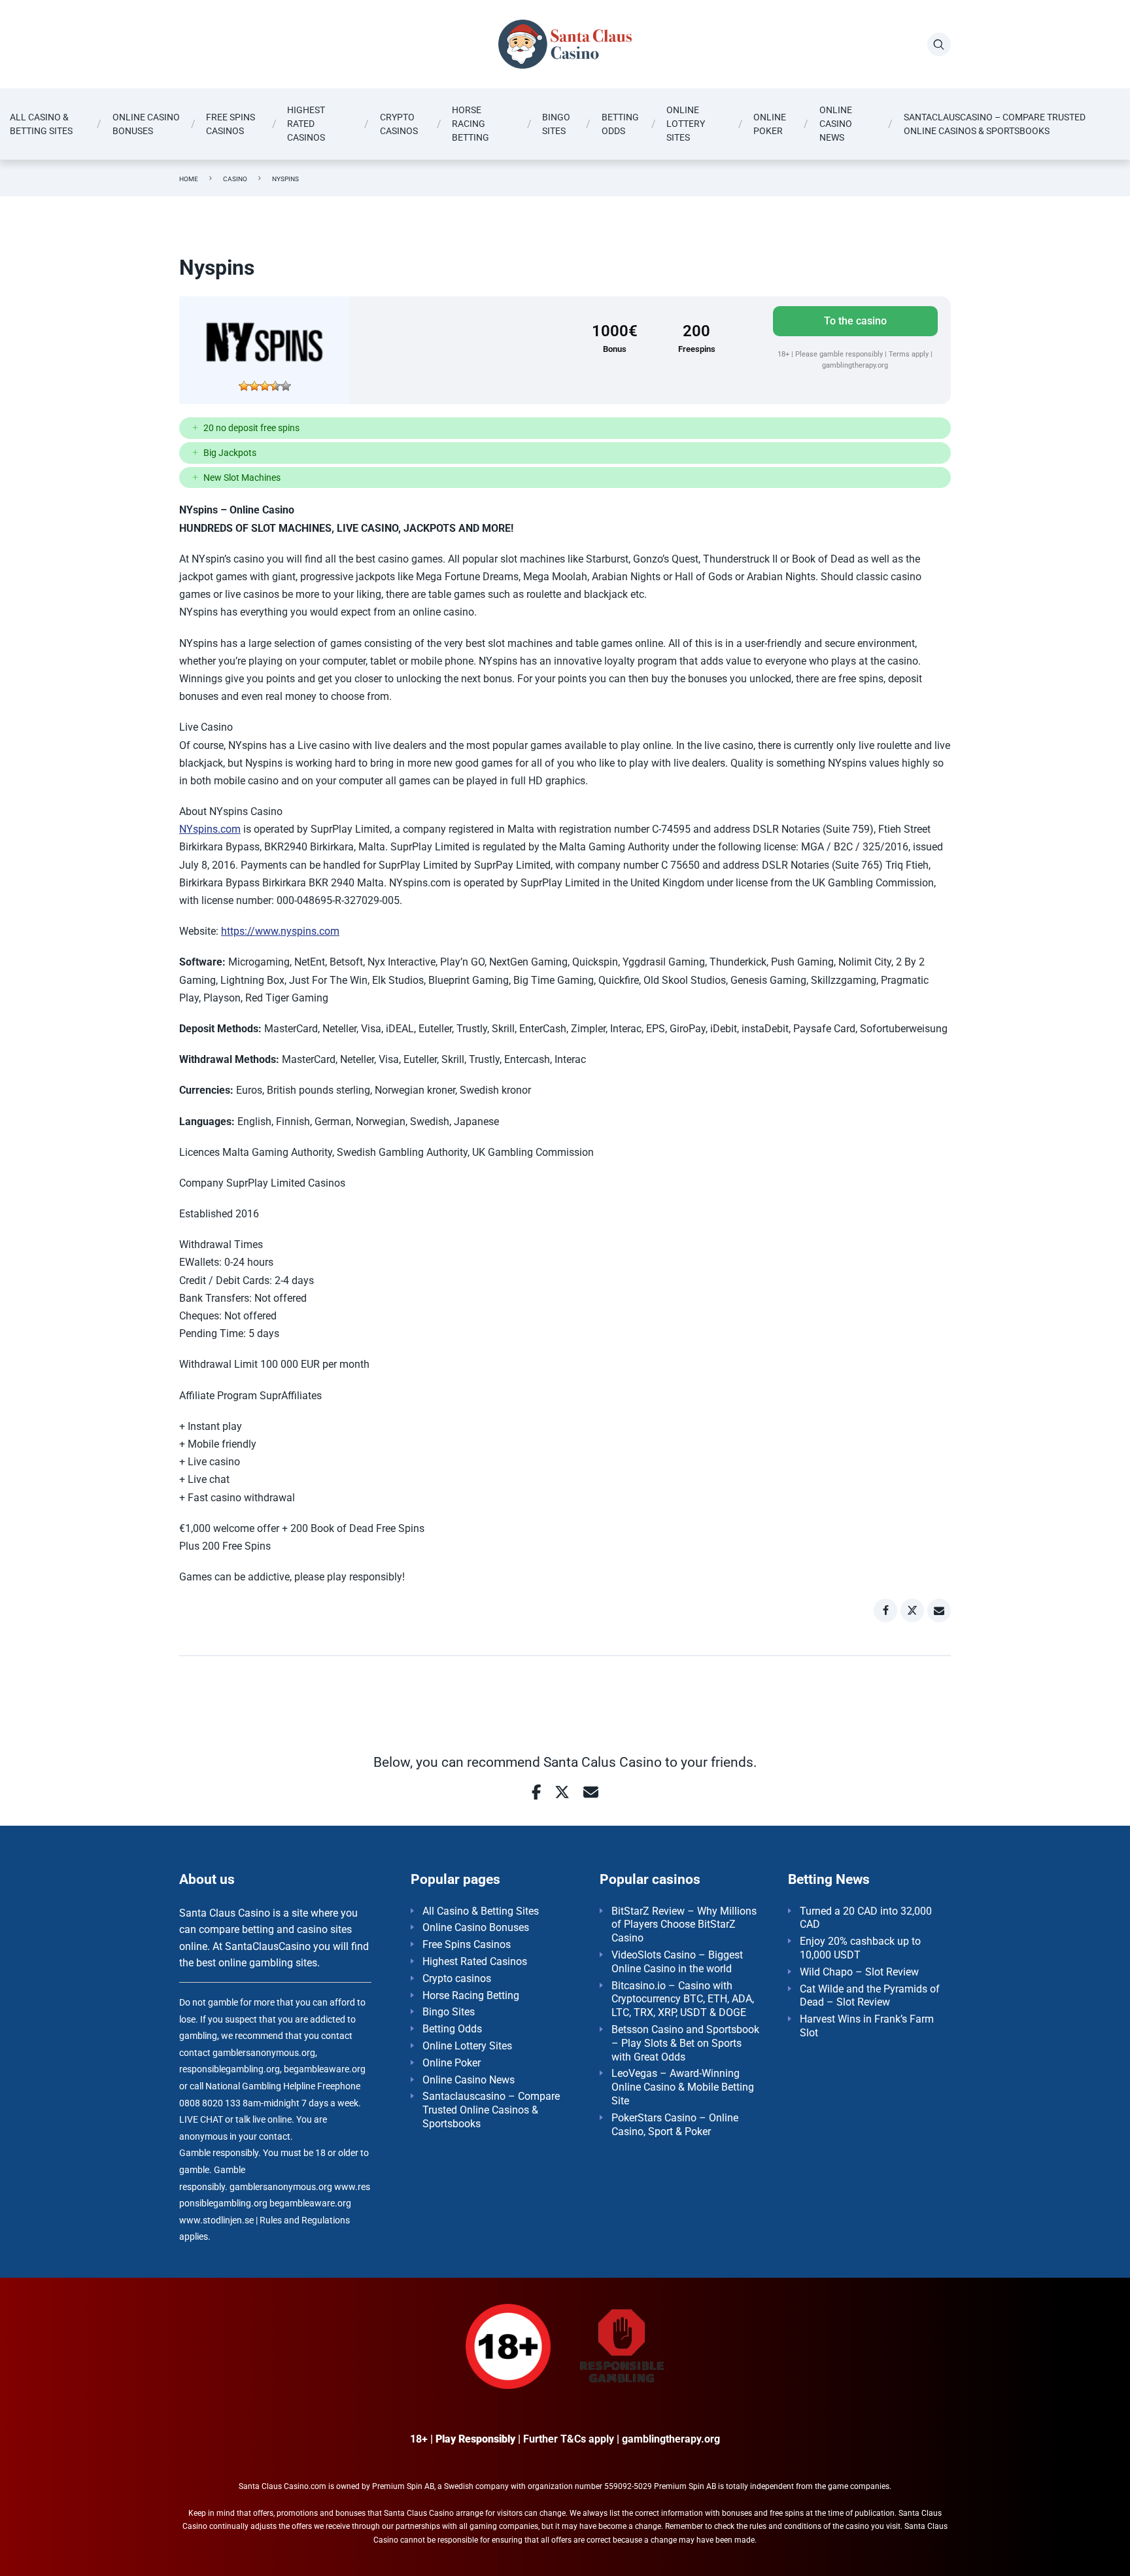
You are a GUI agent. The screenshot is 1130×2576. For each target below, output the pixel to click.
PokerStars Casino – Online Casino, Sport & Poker (675, 2125)
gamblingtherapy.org (855, 365)
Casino (235, 179)
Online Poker (770, 124)
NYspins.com (210, 829)
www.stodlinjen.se (216, 2220)
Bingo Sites (556, 124)
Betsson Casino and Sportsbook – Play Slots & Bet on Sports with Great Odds (685, 2043)
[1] (244, 386)
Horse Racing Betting (471, 124)
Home (189, 179)
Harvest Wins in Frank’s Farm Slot (867, 2026)
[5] (286, 386)
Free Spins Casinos (231, 124)
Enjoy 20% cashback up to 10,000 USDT (860, 1948)
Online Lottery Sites (686, 124)
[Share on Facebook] (885, 1610)
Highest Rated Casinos (306, 124)
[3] (265, 386)
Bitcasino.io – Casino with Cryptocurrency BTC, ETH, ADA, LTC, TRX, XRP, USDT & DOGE (683, 1999)
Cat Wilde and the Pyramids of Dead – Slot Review (870, 1996)
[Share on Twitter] (912, 1610)
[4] (275, 386)
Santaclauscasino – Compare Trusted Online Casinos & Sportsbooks (995, 124)
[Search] (939, 44)
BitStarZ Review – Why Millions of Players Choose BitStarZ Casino (684, 1925)
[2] (254, 386)
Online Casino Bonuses (146, 124)
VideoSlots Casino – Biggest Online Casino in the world (677, 1962)
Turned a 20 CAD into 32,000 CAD (866, 1918)
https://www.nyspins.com (280, 931)
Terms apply (910, 354)
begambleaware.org (310, 2203)
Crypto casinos (399, 124)
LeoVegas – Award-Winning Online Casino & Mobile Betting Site (683, 2087)
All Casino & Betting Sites (41, 124)
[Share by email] (939, 1610)
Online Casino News (836, 124)
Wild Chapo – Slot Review (859, 1972)
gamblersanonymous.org (281, 2187)
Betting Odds (620, 124)
